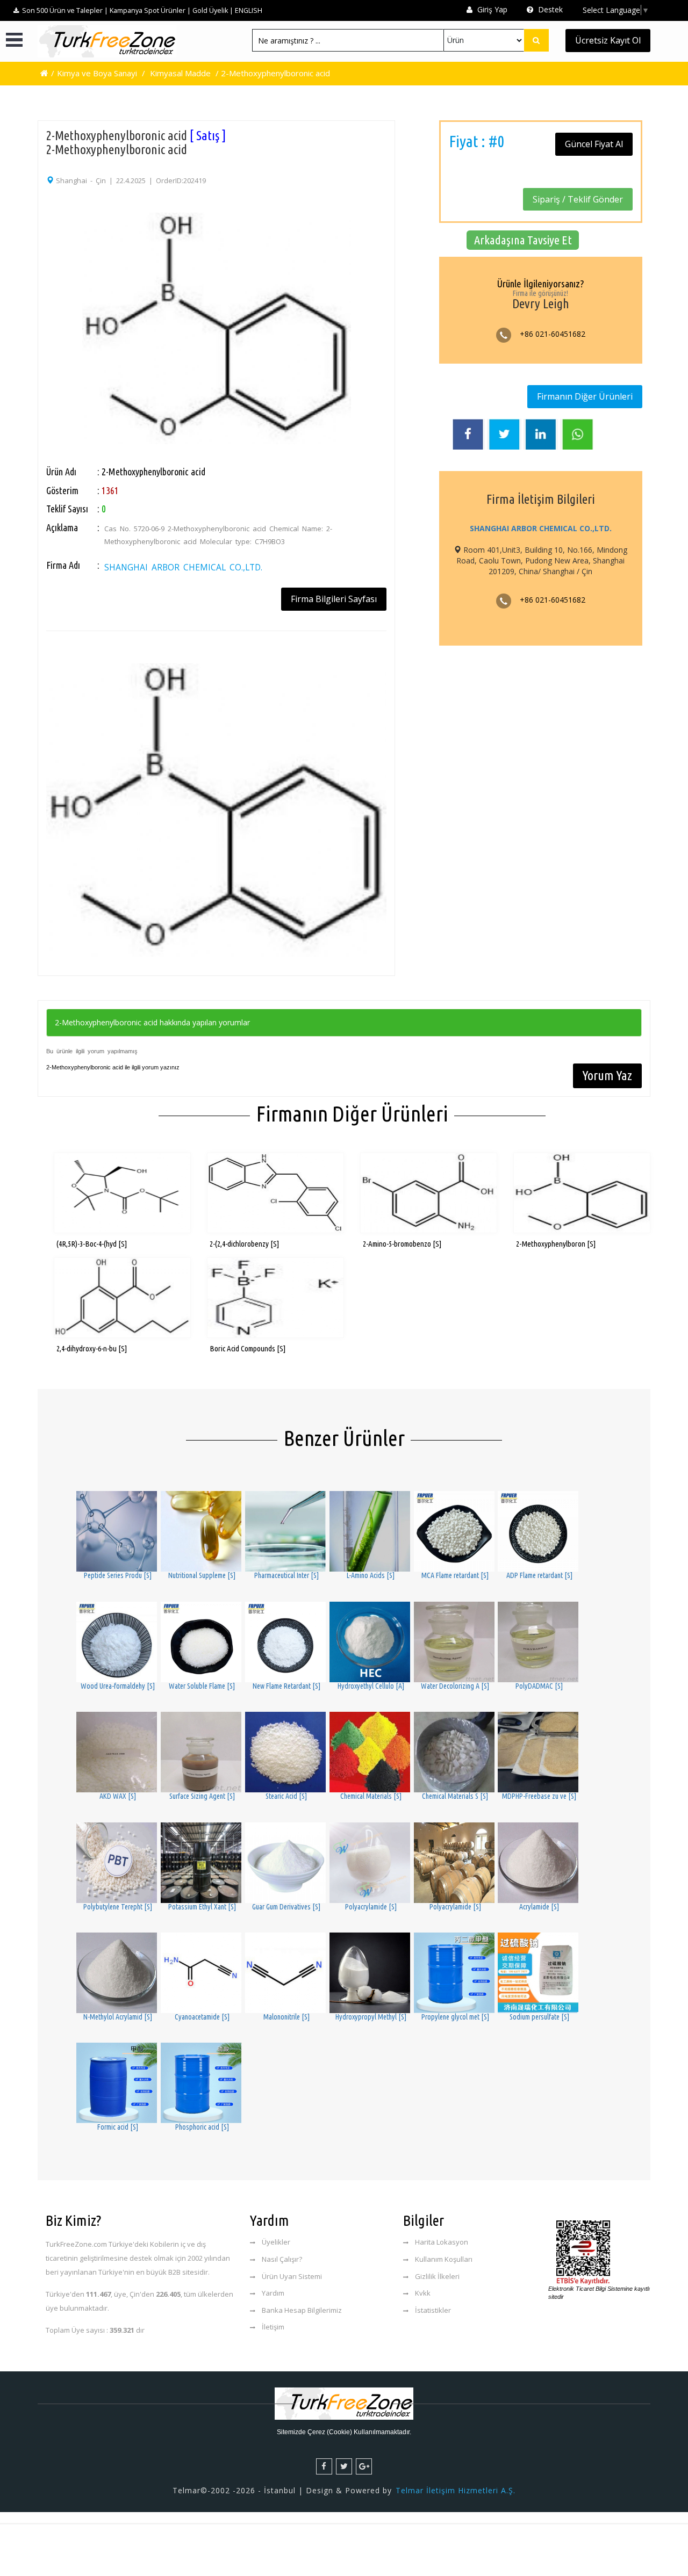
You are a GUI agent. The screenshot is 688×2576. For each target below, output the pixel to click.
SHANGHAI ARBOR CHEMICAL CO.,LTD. (183, 567)
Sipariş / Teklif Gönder (578, 199)
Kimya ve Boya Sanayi (97, 73)
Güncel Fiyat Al (594, 144)
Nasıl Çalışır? (282, 2259)
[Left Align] (536, 40)
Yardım (273, 2293)
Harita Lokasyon (442, 2242)
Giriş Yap (491, 9)
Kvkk (423, 2293)
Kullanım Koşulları (444, 2259)
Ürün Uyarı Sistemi (292, 2276)
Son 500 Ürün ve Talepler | (65, 10)
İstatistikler (433, 2310)
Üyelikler (276, 2242)
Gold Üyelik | (213, 10)
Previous (32, 302)
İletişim (273, 2327)
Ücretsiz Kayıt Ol (608, 40)
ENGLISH (249, 10)
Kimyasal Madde (180, 73)
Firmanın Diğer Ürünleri (585, 396)
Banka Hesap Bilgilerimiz (302, 2310)
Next (400, 302)
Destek (549, 9)
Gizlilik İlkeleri (437, 2276)
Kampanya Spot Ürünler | (150, 10)
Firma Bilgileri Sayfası (334, 599)
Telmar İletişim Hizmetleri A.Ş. (456, 2490)
